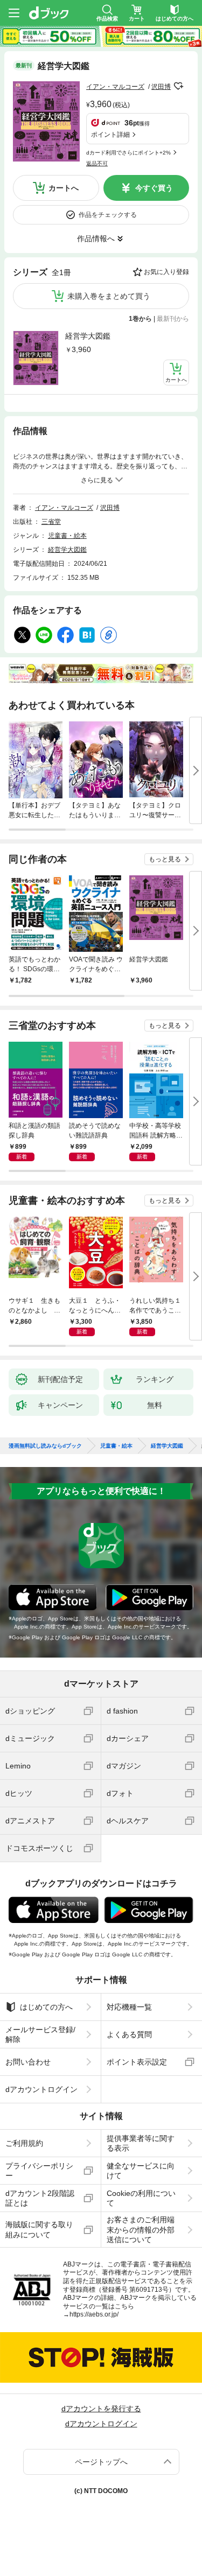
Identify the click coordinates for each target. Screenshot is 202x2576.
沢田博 (161, 87)
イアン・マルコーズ (115, 87)
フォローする (178, 86)
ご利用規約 (24, 2143)
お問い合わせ (28, 2062)
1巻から (140, 319)
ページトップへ (101, 2462)
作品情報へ (96, 238)
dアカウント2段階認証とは (40, 2198)
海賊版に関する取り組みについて (39, 2229)
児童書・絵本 (67, 536)
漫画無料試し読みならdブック (45, 1446)
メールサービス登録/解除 (40, 2034)
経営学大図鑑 (88, 336)
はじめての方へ (46, 2007)
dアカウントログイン (41, 2089)
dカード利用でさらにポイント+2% (128, 153)
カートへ (64, 188)
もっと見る (165, 859)
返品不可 (97, 163)
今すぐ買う (154, 188)
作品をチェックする (108, 215)
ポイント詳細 (110, 135)
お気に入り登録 (166, 272)
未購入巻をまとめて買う (109, 296)
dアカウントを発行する (101, 2409)
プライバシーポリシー (39, 2171)
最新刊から (173, 319)
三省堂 (51, 522)
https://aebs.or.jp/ (94, 2314)
